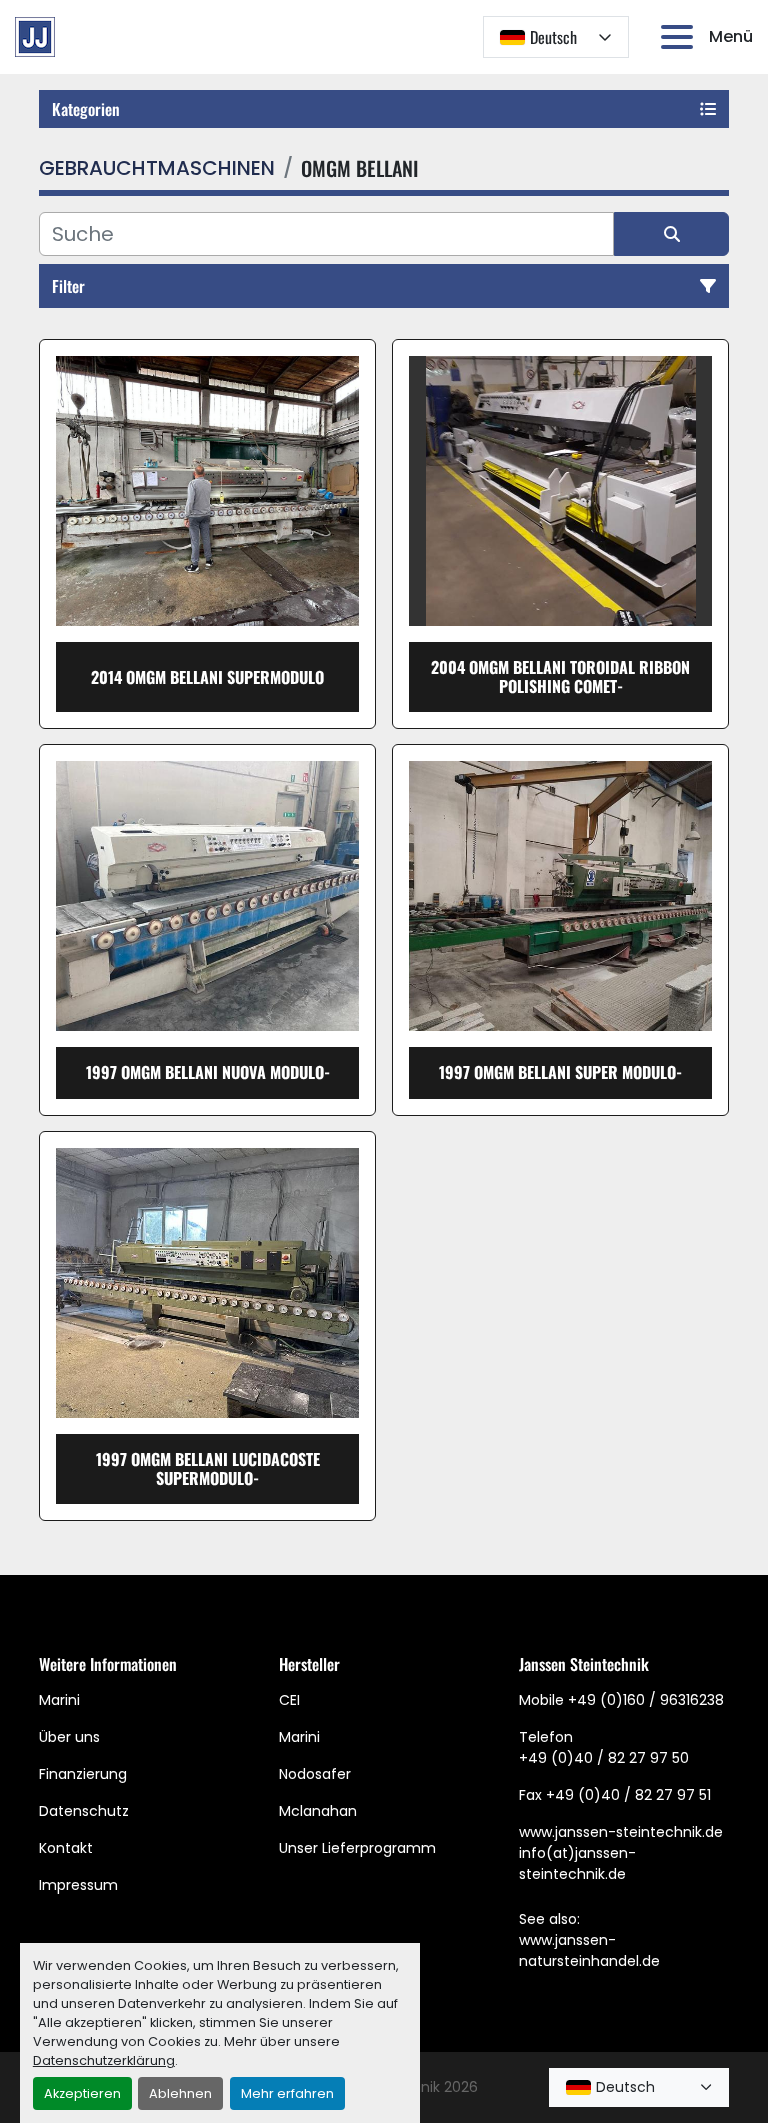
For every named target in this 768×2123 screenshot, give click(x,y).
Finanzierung (83, 1774)
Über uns (69, 1737)
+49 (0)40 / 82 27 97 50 (604, 1758)
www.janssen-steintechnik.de (621, 1832)
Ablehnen (180, 2093)
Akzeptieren (82, 2093)
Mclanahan (318, 1811)
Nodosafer (315, 1774)
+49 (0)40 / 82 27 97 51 (628, 1795)
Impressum (78, 1885)
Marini (59, 1700)
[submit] (671, 234)
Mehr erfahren (287, 2093)
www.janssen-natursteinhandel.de (589, 1950)
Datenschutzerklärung (104, 2060)
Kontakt (66, 1848)
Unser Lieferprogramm (357, 1848)
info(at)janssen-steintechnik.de (577, 1863)
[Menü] (681, 37)
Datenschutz (84, 1811)
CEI (289, 1700)
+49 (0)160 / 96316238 (646, 1700)
